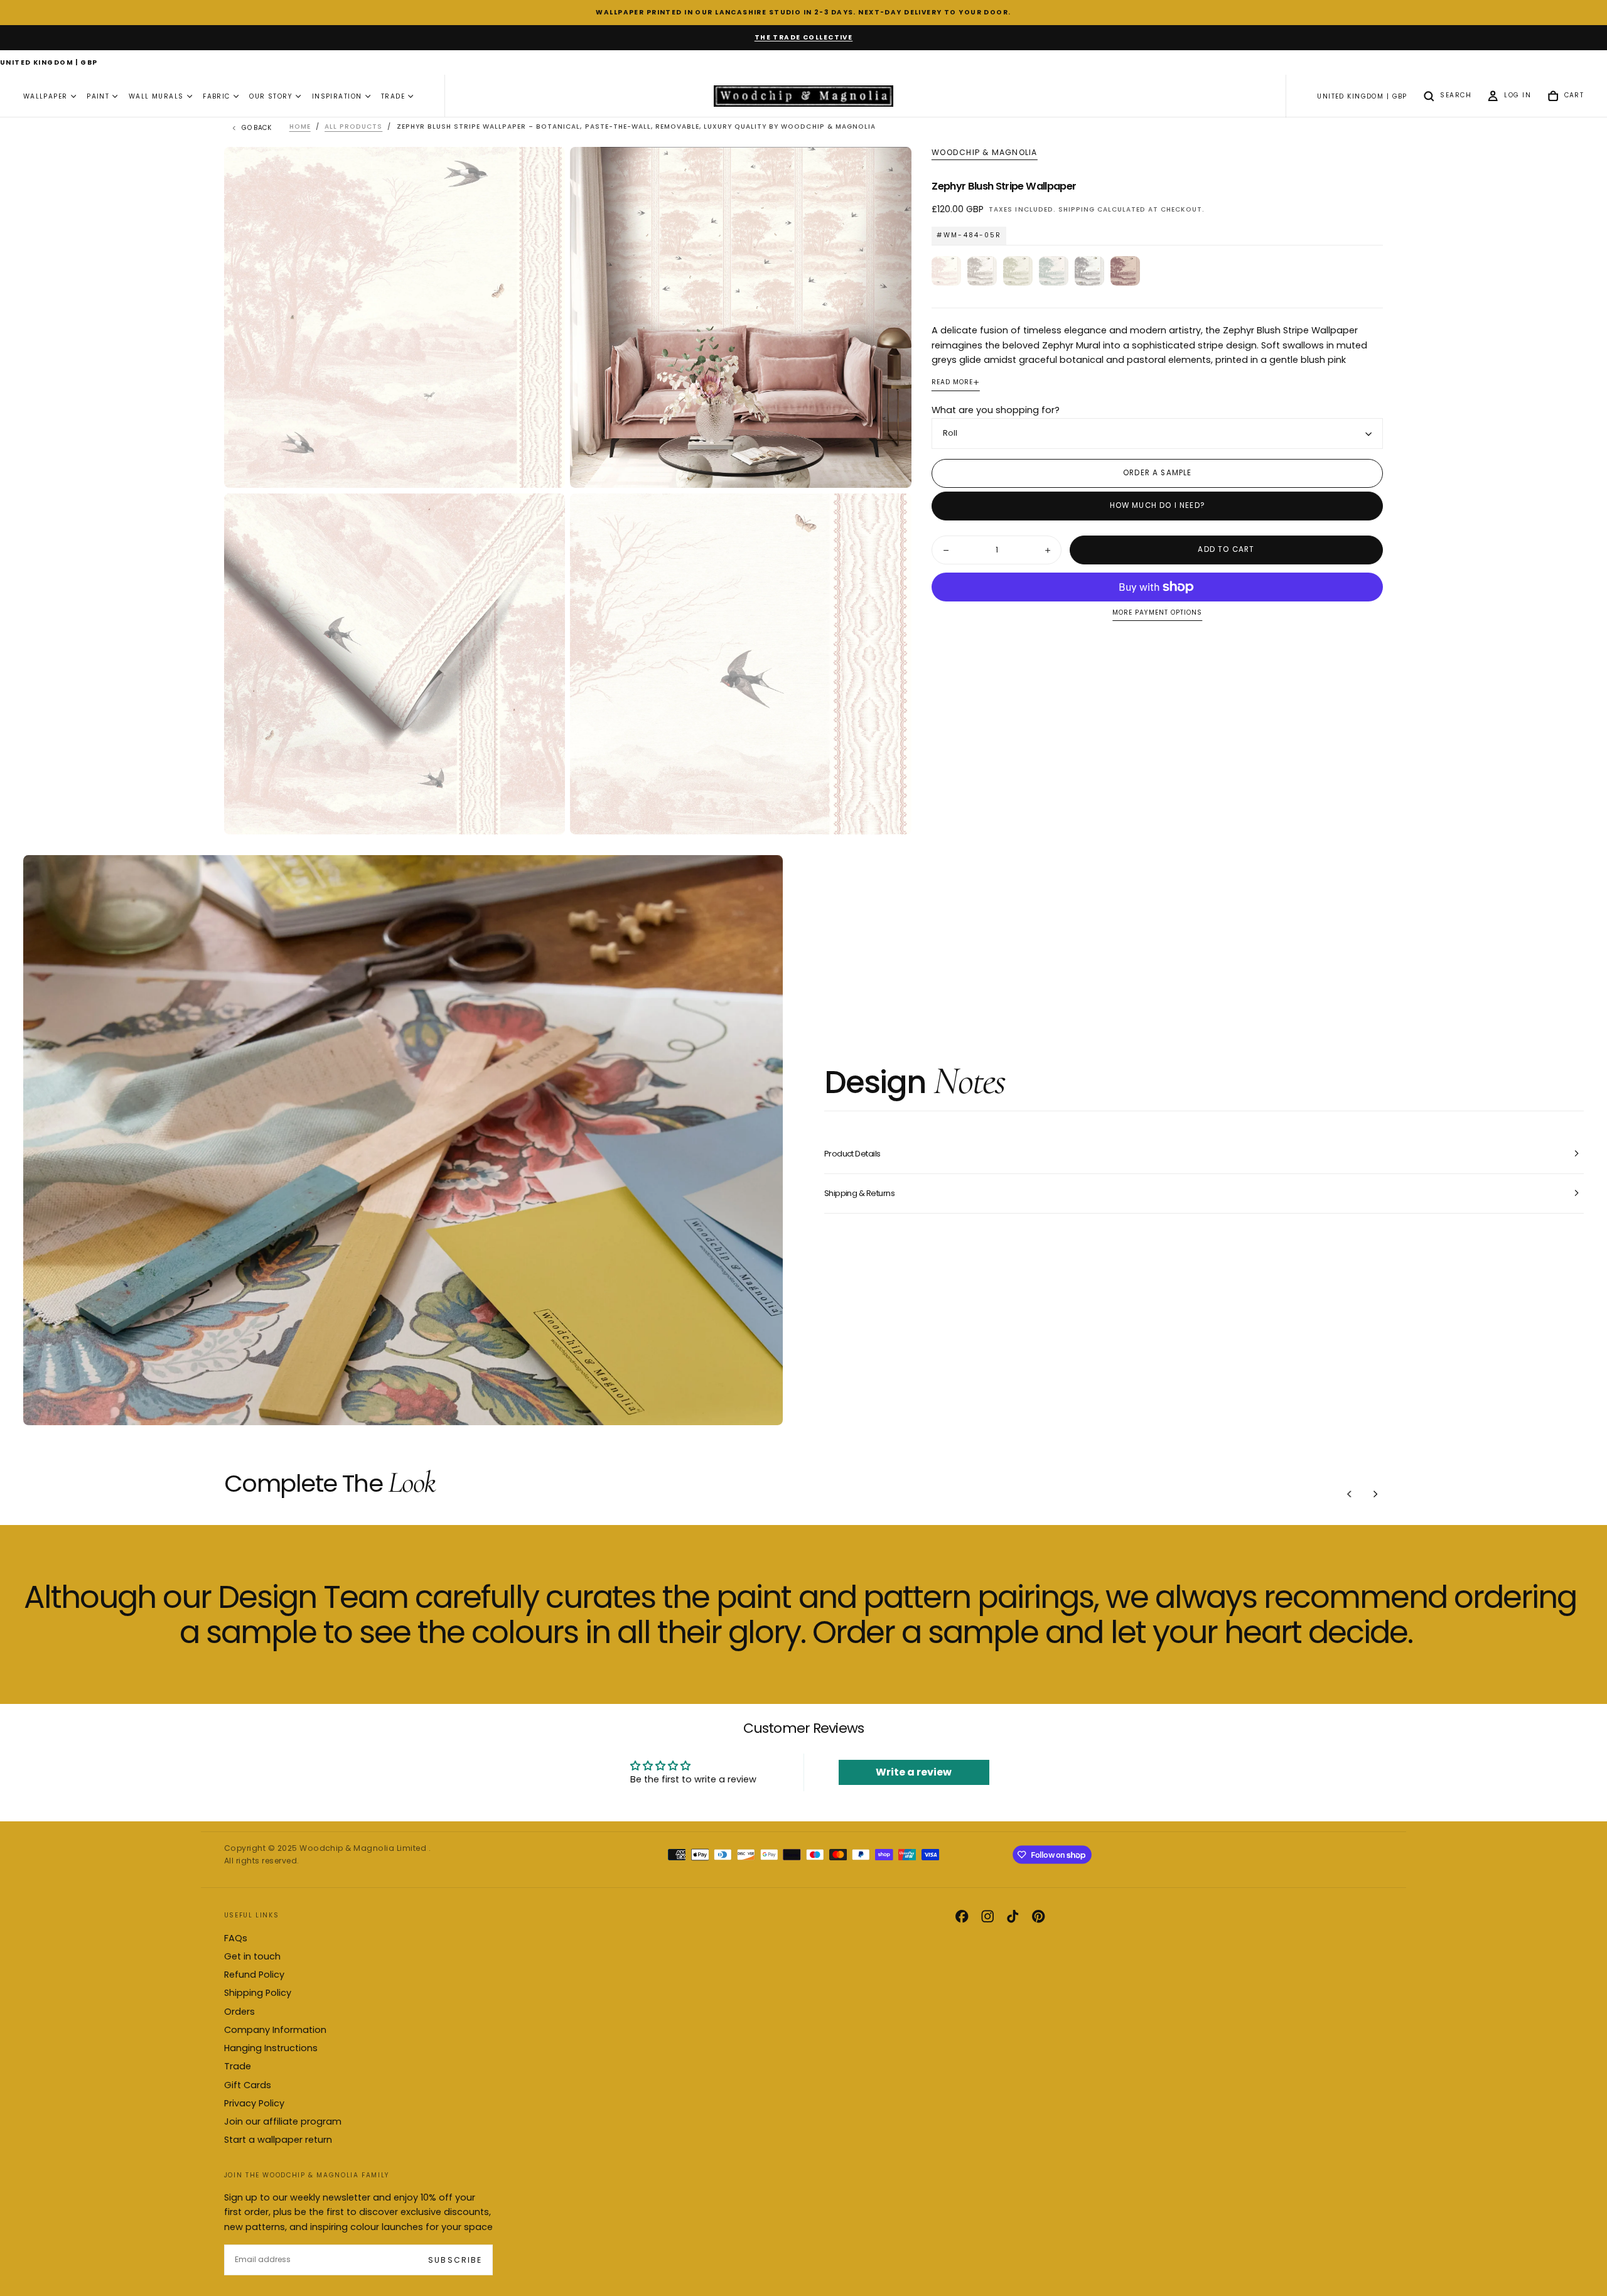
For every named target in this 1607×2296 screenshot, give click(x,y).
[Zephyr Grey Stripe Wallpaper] (1089, 271)
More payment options (1157, 613)
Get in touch (252, 1956)
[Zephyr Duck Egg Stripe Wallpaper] (1054, 271)
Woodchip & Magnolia (984, 153)
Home (300, 127)
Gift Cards (248, 2085)
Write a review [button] (914, 1772)
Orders (239, 2012)
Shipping (1077, 209)
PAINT (98, 96)
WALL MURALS (156, 96)
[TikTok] (1013, 1916)
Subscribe (455, 2260)
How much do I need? (1158, 506)
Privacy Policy (254, 2103)
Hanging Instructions (271, 2048)
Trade (238, 2066)
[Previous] (1350, 1494)
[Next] (1375, 1494)
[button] (49, 63)
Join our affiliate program (283, 2121)
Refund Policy (254, 1975)
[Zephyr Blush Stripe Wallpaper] (946, 271)
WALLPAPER (46, 96)
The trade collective (804, 37)
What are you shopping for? (996, 411)
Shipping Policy (258, 1993)
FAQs (236, 1938)
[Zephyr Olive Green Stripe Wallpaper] (1018, 271)
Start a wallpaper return (278, 2140)
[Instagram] (987, 1916)
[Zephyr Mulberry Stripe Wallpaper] (1125, 271)
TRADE (393, 96)
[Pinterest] (1038, 1916)
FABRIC (217, 96)
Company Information (275, 2030)
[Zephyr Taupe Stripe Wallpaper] (982, 271)
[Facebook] (962, 1916)
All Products (353, 127)
